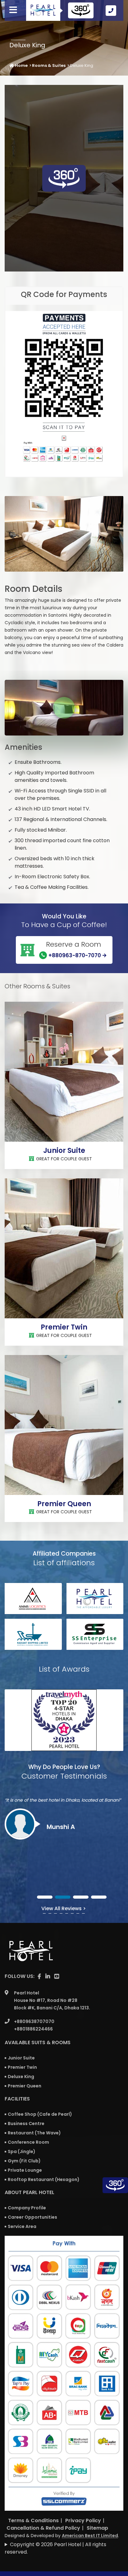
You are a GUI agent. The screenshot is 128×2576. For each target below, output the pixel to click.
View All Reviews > (64, 1908)
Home (21, 65)
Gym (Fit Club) (24, 2161)
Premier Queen (64, 1504)
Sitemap (97, 2528)
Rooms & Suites (49, 65)
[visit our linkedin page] (48, 1976)
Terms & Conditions (33, 2520)
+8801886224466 (33, 2029)
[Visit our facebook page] (39, 1976)
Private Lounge (25, 2170)
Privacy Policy (83, 2520)
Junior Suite (64, 1151)
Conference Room (28, 2142)
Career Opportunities (32, 2217)
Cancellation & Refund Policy (43, 2528)
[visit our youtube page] (57, 1976)
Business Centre (26, 2123)
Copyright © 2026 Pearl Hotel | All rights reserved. (55, 2548)
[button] (45, 1897)
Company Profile (27, 2208)
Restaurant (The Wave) (34, 2133)
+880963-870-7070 (75, 955)
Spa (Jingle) (22, 2151)
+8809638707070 (34, 2021)
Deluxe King (21, 2077)
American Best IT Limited (90, 2536)
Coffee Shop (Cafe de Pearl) (40, 2114)
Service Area (22, 2226)
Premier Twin (64, 1327)
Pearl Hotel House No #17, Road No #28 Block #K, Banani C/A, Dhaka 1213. (52, 2000)
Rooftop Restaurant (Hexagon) (44, 2179)
